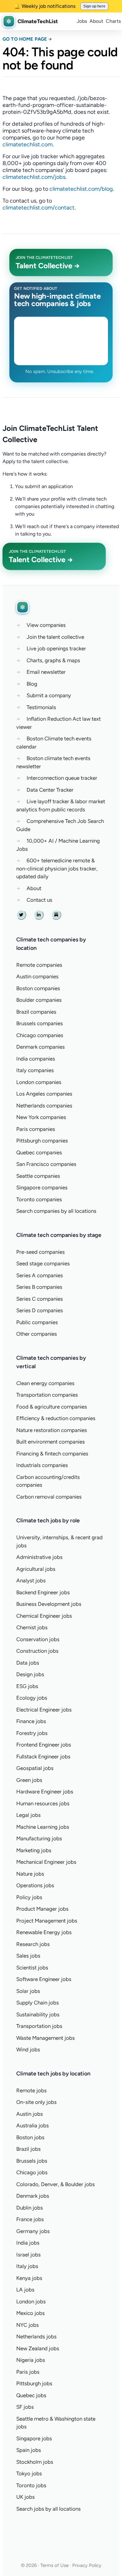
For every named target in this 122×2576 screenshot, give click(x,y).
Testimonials (41, 707)
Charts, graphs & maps (53, 660)
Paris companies (36, 1129)
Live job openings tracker (56, 648)
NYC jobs (28, 2325)
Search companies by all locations (56, 1211)
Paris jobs (28, 2372)
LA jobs (25, 2290)
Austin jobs (30, 2114)
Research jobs (33, 1944)
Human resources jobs (43, 1803)
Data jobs (28, 1663)
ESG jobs (27, 1686)
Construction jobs (37, 1651)
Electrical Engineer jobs (44, 1710)
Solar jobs (28, 1991)
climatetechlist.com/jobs (34, 177)
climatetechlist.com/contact (38, 208)
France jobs (30, 2219)
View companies (46, 625)
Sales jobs (28, 1956)
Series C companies (40, 1299)
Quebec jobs (31, 2395)
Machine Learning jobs (43, 1827)
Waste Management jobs (46, 2038)
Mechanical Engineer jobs (46, 1862)
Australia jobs (33, 2125)
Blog (32, 684)
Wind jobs (28, 2049)
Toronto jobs (31, 2485)
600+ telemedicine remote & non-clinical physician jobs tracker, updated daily (57, 868)
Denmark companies (41, 1047)
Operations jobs (35, 1885)
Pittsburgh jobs (34, 2383)
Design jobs (30, 1674)
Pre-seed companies (41, 1252)
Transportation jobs (39, 2026)
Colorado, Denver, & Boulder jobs (56, 2184)
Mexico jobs (30, 2313)
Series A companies (40, 1275)
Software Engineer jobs (44, 1979)
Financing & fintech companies (52, 1454)
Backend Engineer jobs (43, 1592)
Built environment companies (51, 1442)
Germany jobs (33, 2231)
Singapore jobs (34, 2438)
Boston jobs (30, 2137)
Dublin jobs (30, 2208)
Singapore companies (42, 1187)
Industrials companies (42, 1465)
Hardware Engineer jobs (45, 1792)
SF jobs (25, 2407)
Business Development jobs (49, 1604)
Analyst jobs (31, 1580)
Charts (113, 21)
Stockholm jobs (35, 2462)
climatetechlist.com (28, 144)
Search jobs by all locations (48, 2509)
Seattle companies (38, 1176)
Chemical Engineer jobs (44, 1616)
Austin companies (37, 976)
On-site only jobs (36, 2102)
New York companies (41, 1117)
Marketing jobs (34, 1850)
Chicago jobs (32, 2172)
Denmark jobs (33, 2196)
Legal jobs (28, 1815)
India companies (36, 1059)
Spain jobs (29, 2450)
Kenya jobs (29, 2278)
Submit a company (49, 695)
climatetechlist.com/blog (81, 189)
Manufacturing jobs (39, 1838)
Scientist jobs (32, 1968)
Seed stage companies (43, 1263)
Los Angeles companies (44, 1094)
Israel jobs (28, 2255)
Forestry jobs (32, 1733)
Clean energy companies (45, 1383)
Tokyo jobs (29, 2473)
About (96, 21)
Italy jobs (27, 2266)
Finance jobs (31, 1721)
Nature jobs (30, 1874)
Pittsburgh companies (42, 1141)
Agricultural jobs (36, 1569)
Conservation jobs (38, 1639)
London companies (39, 1082)
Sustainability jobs (38, 2014)
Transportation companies (47, 1395)
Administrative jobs (39, 1557)
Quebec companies (39, 1152)
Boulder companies (39, 1000)
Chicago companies (40, 1035)
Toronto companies (39, 1199)
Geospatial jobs (35, 1768)
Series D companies (40, 1310)
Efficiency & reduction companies (56, 1418)
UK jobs (25, 2497)
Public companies (37, 1322)
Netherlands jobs (36, 2337)
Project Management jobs (47, 1921)
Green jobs (29, 1780)
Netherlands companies (44, 1106)
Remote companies (39, 965)
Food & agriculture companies (52, 1407)
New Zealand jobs (38, 2348)
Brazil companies (36, 1012)
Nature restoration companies (52, 1430)
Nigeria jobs (31, 2360)
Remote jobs (31, 2090)
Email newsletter (46, 672)
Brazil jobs (28, 2149)
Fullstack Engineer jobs (43, 1757)
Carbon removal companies (49, 1497)
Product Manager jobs (42, 1909)
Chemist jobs (32, 1627)
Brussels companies (40, 1023)
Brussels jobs (32, 2161)
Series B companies (39, 1287)
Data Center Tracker (50, 790)
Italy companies (35, 1070)
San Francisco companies (46, 1164)
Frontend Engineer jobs (44, 1745)
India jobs (28, 2243)
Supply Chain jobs (38, 2003)
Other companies (37, 1334)
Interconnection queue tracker (62, 778)
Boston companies (38, 988)
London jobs (31, 2301)
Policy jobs (29, 1897)
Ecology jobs (32, 1698)
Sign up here (94, 6)
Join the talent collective (55, 637)
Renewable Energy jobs (44, 1932)
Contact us (39, 900)
